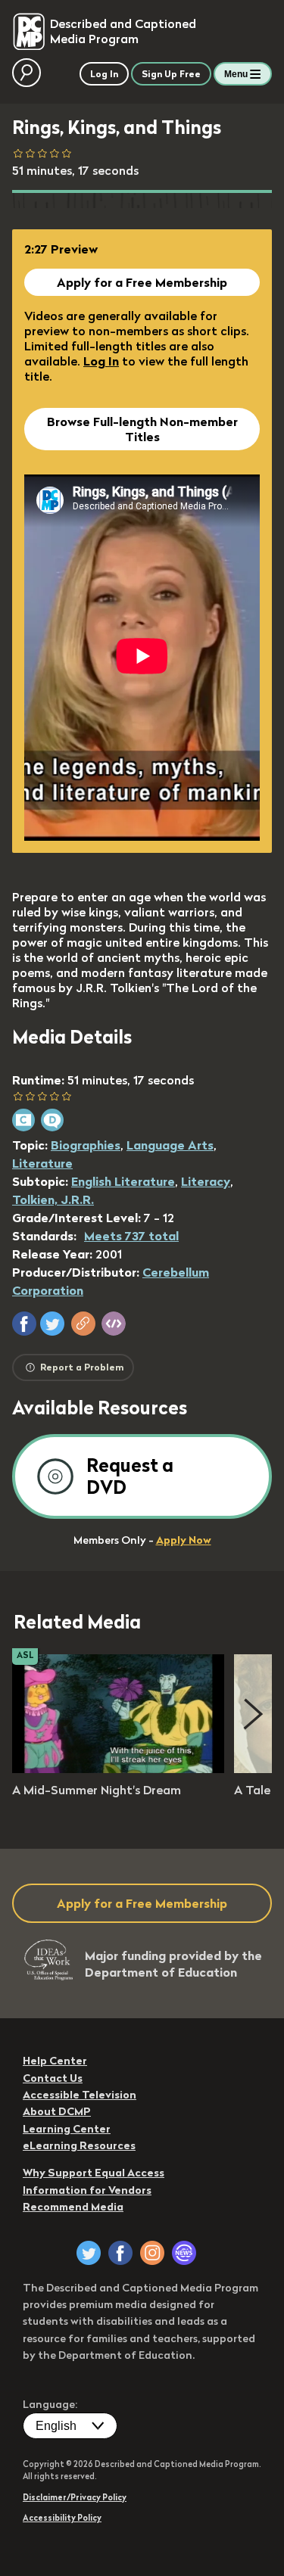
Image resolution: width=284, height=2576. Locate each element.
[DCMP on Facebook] (120, 2253)
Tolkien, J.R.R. (53, 1199)
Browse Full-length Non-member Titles (142, 429)
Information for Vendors (87, 2190)
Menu (236, 74)
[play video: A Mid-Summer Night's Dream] (118, 1769)
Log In (101, 361)
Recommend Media (73, 2207)
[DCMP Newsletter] (184, 2253)
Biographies (86, 1145)
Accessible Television (80, 2095)
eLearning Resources (79, 2145)
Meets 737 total (131, 1236)
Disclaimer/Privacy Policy (75, 2497)
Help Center (55, 2061)
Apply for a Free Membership (142, 282)
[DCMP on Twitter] (89, 2253)
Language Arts (170, 1145)
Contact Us (53, 2078)
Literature (42, 1163)
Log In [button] (104, 74)
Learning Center (67, 2129)
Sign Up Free (171, 74)
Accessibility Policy (62, 2518)
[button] (24, 1324)
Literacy (206, 1181)
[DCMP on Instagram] (152, 2253)
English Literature (123, 1181)
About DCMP (57, 2111)
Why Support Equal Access (94, 2173)
